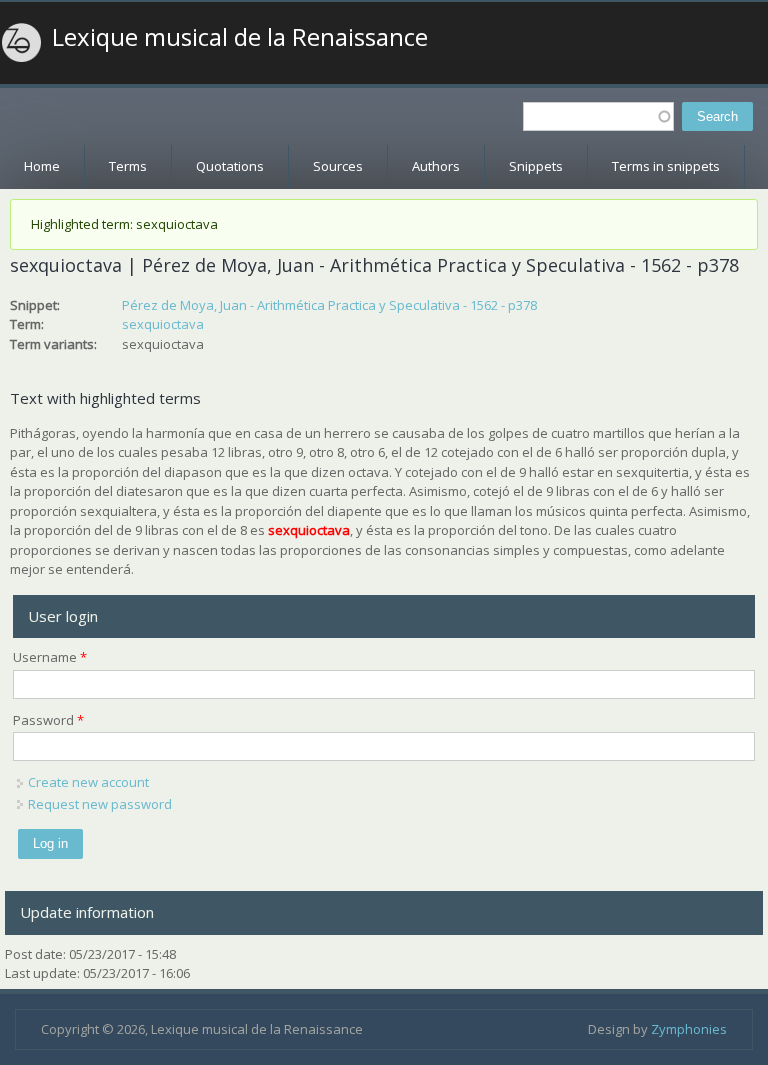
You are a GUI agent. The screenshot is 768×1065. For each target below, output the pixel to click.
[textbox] (598, 116)
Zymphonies (689, 1029)
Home (42, 166)
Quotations (230, 166)
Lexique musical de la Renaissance (240, 37)
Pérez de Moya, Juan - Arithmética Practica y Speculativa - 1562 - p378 (329, 305)
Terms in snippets (666, 166)
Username (50, 657)
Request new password (100, 804)
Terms (128, 166)
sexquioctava (163, 324)
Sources (338, 166)
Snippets (536, 166)
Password (48, 720)
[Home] (22, 43)
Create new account (88, 782)
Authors (436, 166)
